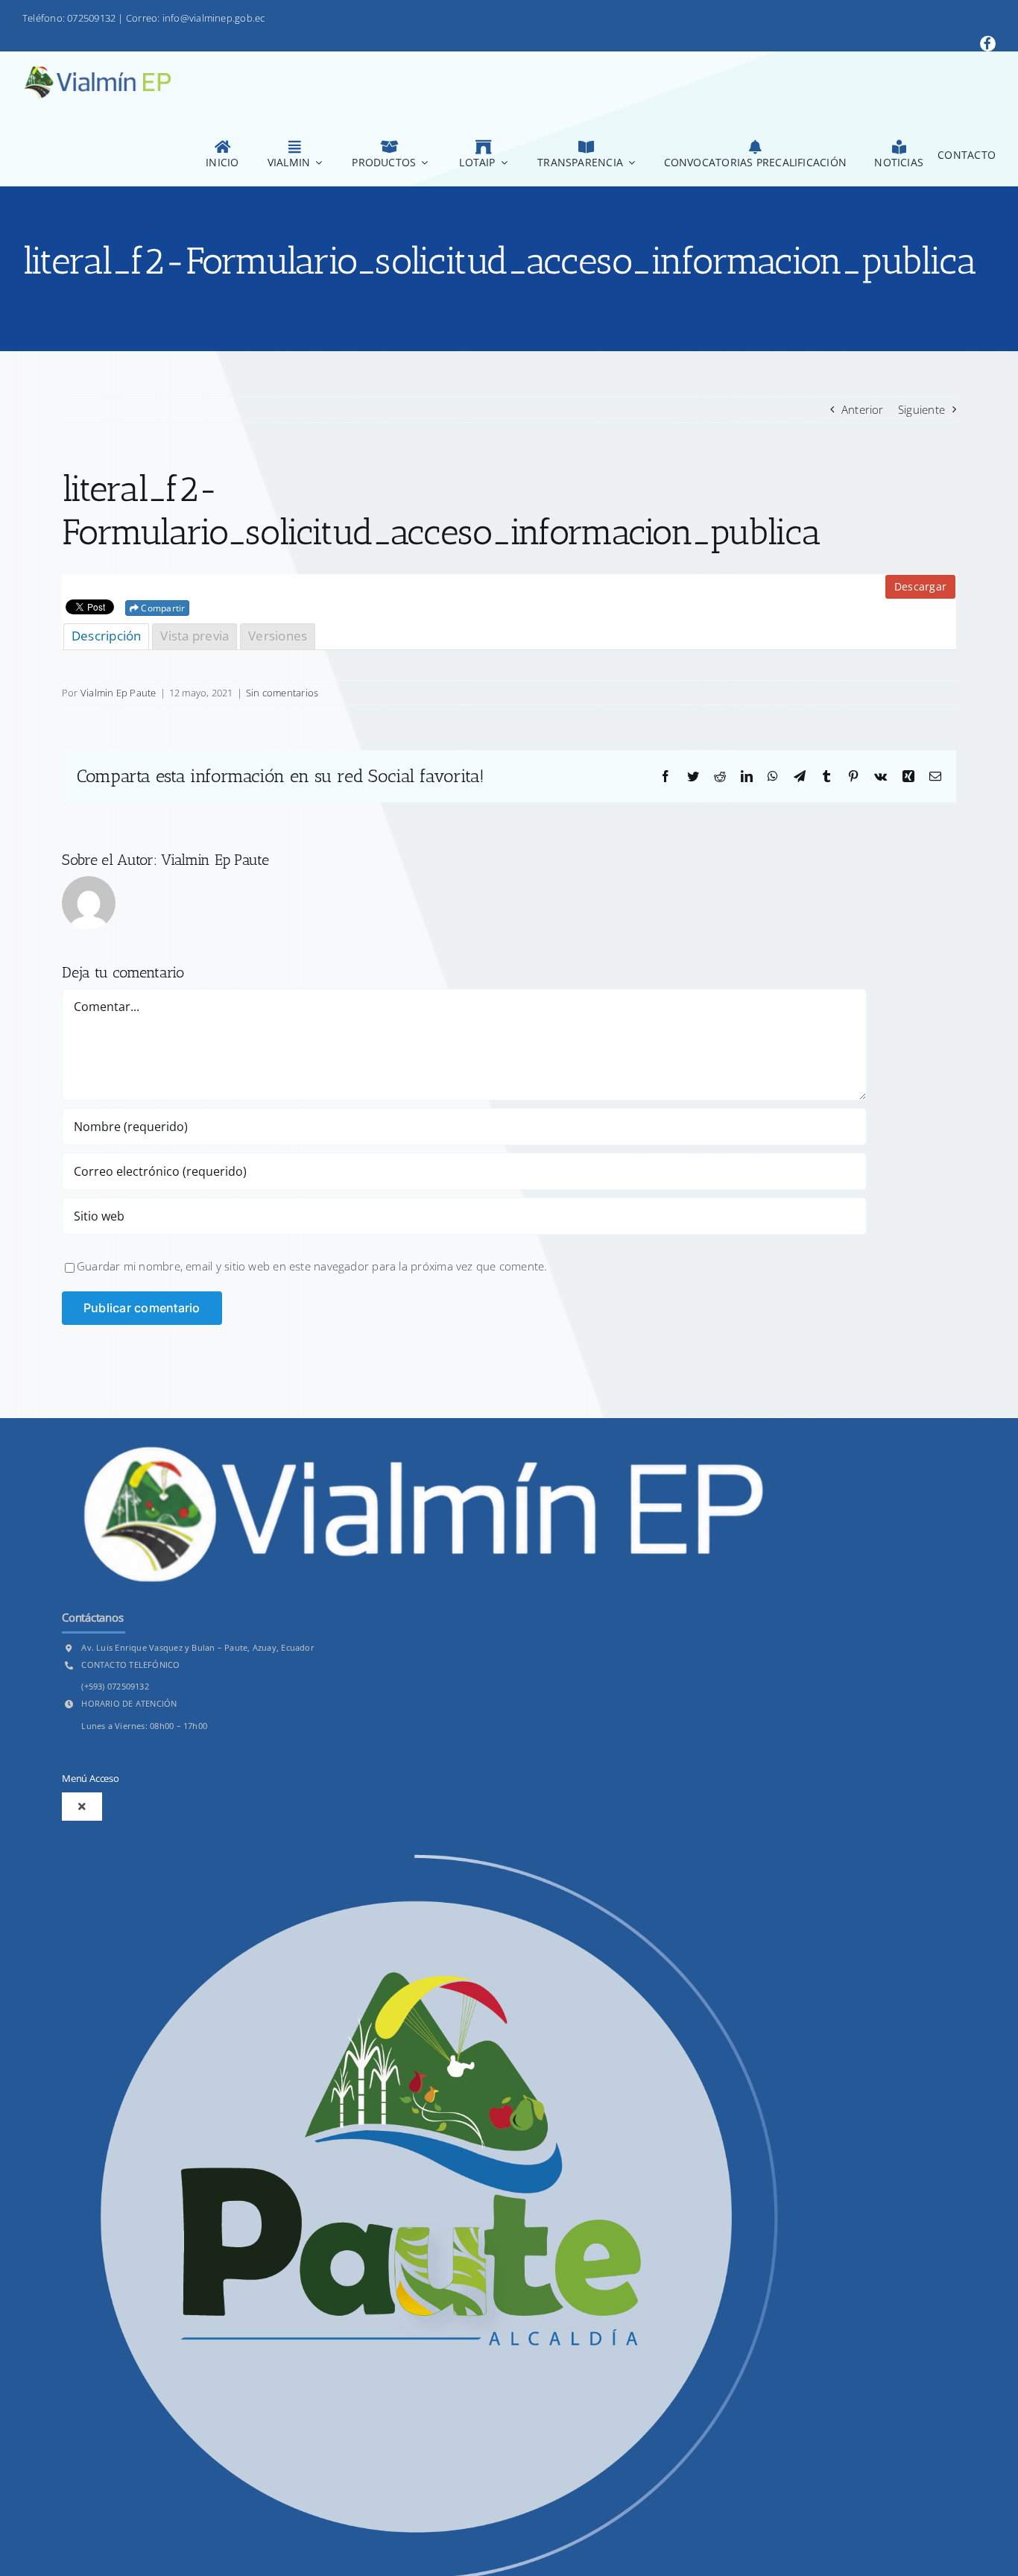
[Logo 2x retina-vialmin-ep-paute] (97, 72)
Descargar (920, 586)
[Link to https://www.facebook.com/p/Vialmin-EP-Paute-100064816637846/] (988, 44)
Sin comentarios (282, 693)
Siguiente (921, 409)
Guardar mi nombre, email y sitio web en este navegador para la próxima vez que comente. (312, 1266)
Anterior (863, 409)
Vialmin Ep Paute (118, 693)
